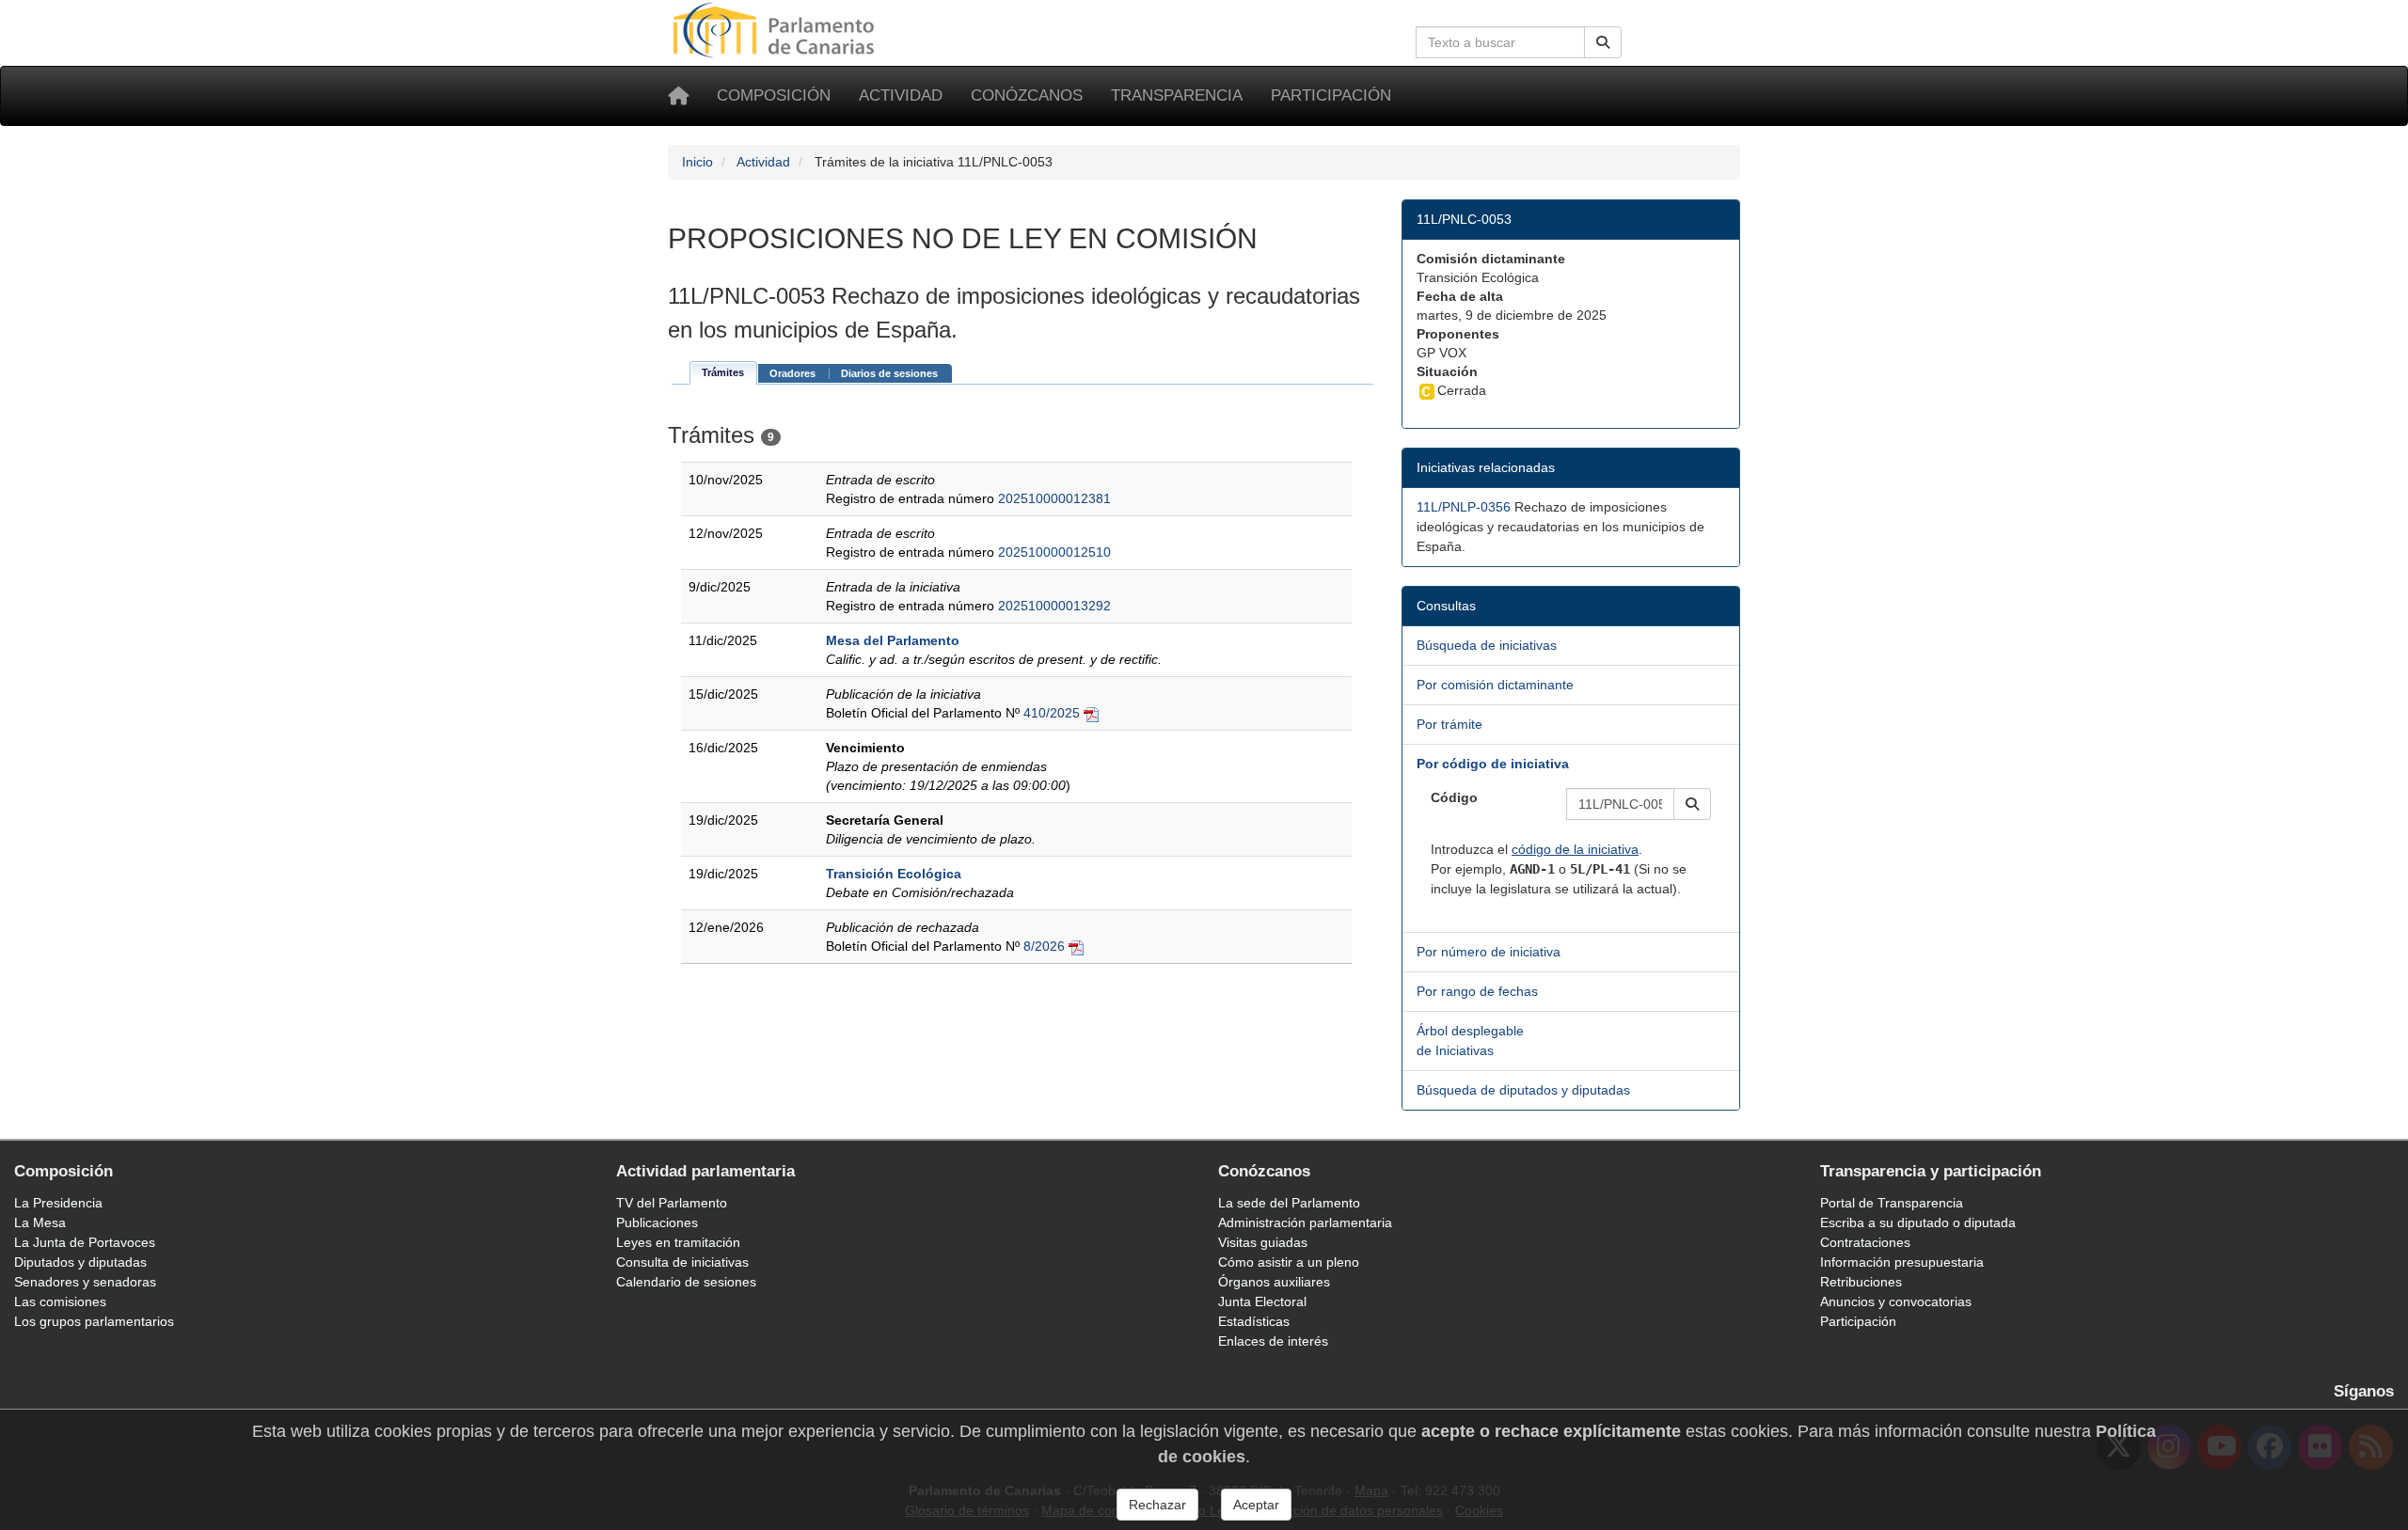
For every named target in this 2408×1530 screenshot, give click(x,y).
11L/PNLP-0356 (1464, 507)
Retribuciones (1861, 1282)
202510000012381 (1054, 498)
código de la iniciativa (1575, 849)
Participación (1331, 95)
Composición (774, 95)
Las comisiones (60, 1301)
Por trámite (1450, 724)
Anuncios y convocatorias (1896, 1301)
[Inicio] (678, 96)
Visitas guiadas (1263, 1242)
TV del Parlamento (672, 1203)
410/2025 (1052, 713)
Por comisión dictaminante (1495, 685)
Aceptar (1256, 1505)
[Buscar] (1603, 42)
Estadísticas (1254, 1321)
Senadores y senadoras (85, 1282)
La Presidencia (58, 1203)
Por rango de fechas (1477, 991)
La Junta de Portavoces (85, 1242)
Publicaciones (657, 1222)
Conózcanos (1027, 95)
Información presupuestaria (1902, 1262)
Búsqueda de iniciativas (1487, 645)
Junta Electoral (1262, 1301)
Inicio (697, 162)
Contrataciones (1865, 1242)
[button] (1692, 804)
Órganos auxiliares (1274, 1282)
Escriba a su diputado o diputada (1918, 1222)
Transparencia (1177, 95)
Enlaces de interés (1273, 1341)
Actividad (901, 95)
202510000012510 (1054, 552)
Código (1454, 797)
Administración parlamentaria (1305, 1222)
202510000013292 (1054, 606)
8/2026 (1044, 946)
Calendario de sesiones (686, 1282)
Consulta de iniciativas (682, 1262)
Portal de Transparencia (1892, 1203)
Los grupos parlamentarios (94, 1321)
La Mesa (40, 1222)
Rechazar (1157, 1505)
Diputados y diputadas (80, 1262)
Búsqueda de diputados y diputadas (1523, 1090)
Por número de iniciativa (1489, 952)
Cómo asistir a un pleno (1289, 1262)
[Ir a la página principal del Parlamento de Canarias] (776, 29)
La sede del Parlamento (1289, 1203)
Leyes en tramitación (678, 1242)
